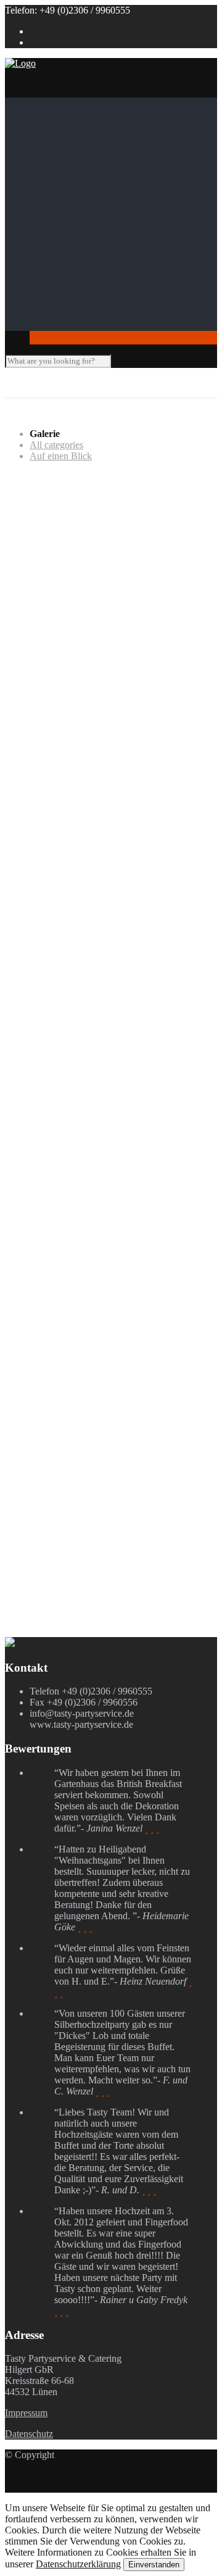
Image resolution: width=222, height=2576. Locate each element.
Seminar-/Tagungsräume (102, 281)
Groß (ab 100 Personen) (101, 269)
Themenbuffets (108, 158)
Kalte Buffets (105, 203)
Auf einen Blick (61, 456)
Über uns (47, 114)
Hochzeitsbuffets (112, 169)
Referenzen (76, 125)
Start (39, 103)
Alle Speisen (79, 225)
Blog (39, 314)
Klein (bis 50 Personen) (100, 258)
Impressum (26, 2413)
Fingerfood (76, 214)
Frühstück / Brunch (117, 192)
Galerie (44, 303)
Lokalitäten (51, 247)
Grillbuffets (101, 181)
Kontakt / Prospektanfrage (80, 325)
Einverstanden (154, 2565)
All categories (56, 445)
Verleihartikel (80, 292)
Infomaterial (53, 236)
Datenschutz (29, 2434)
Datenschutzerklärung (78, 2564)
